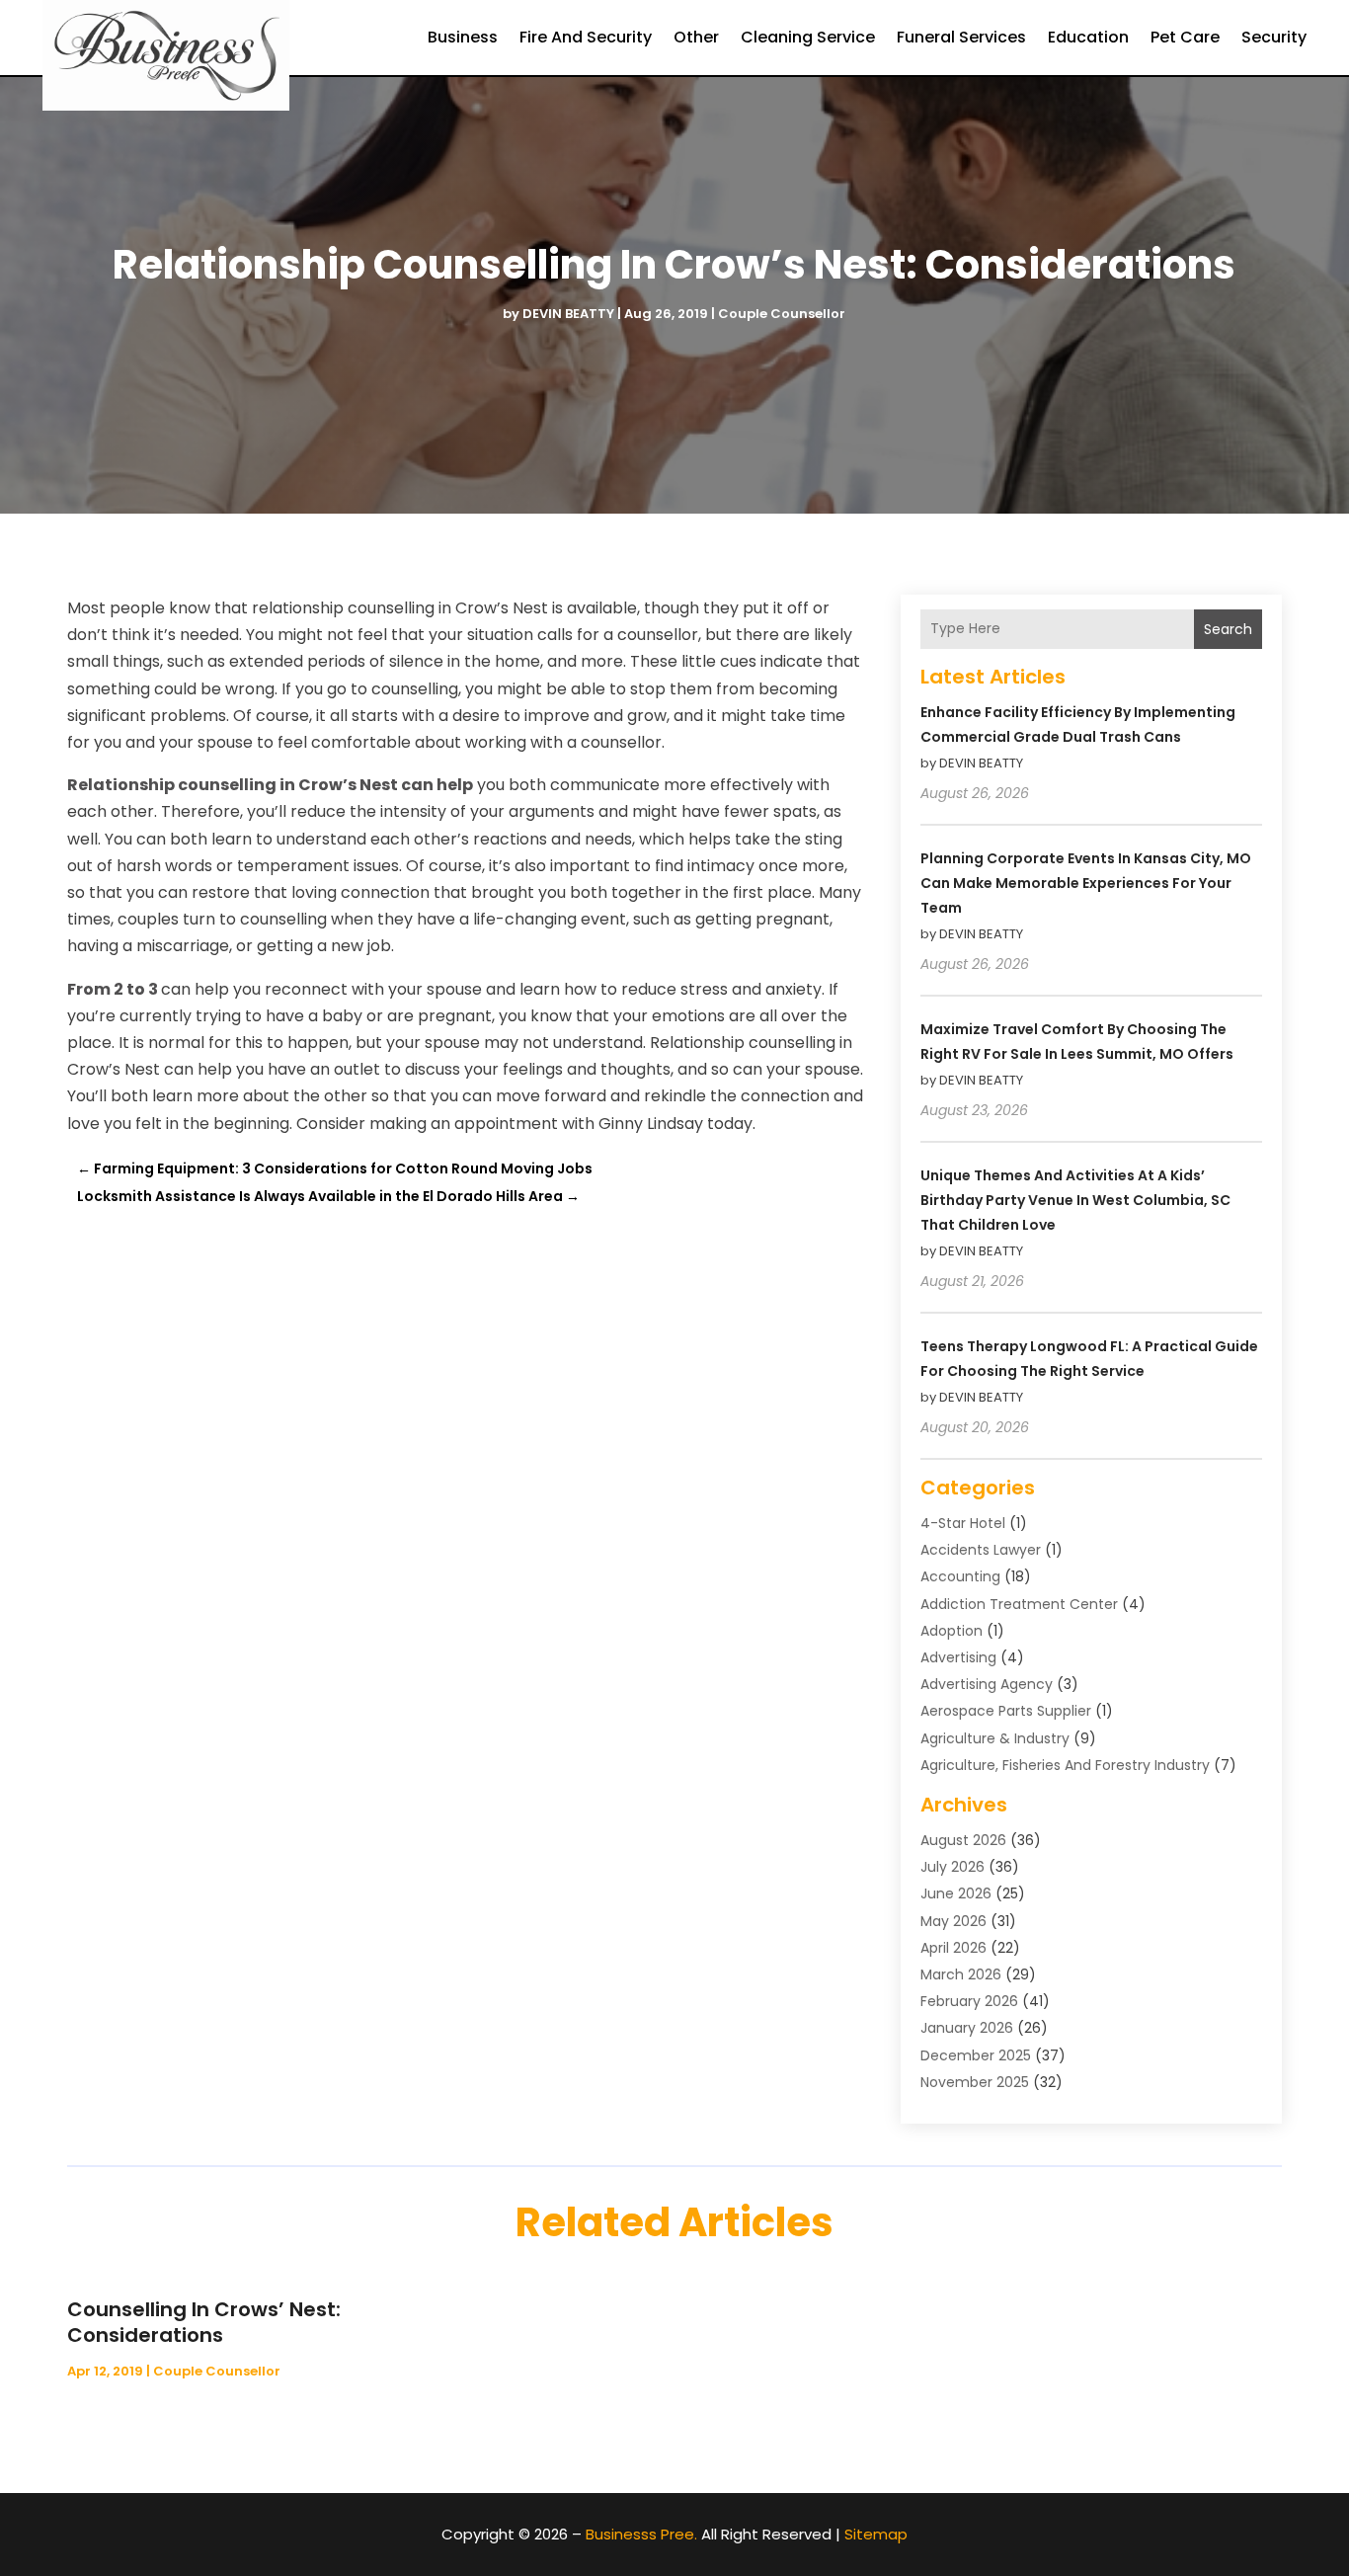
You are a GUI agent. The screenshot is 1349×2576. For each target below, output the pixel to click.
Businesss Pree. (641, 2534)
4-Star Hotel (963, 1523)
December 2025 (976, 2055)
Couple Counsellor (782, 314)
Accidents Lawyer (981, 1550)
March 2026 (961, 1974)
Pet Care (1185, 37)
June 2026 (956, 1893)
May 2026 (953, 1921)
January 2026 (967, 2028)
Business (463, 37)
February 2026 (969, 2001)
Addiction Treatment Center (1019, 1604)
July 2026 (952, 1867)
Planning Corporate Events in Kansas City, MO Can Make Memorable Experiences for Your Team (1086, 883)
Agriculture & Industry (995, 1738)
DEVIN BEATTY (568, 314)
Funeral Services (961, 37)
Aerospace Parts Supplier (1006, 1711)
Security (1274, 37)
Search (1228, 629)
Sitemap (876, 2534)
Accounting (960, 1576)
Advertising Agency (987, 1684)
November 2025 (975, 2082)
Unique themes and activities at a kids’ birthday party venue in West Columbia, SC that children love (1075, 1200)
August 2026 (963, 1840)
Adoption (952, 1631)
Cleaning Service (808, 37)
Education (1088, 37)
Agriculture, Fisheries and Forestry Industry (1065, 1765)
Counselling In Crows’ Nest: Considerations (204, 2322)
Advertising (958, 1657)
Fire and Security (586, 37)
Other (696, 37)
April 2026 (953, 1948)
